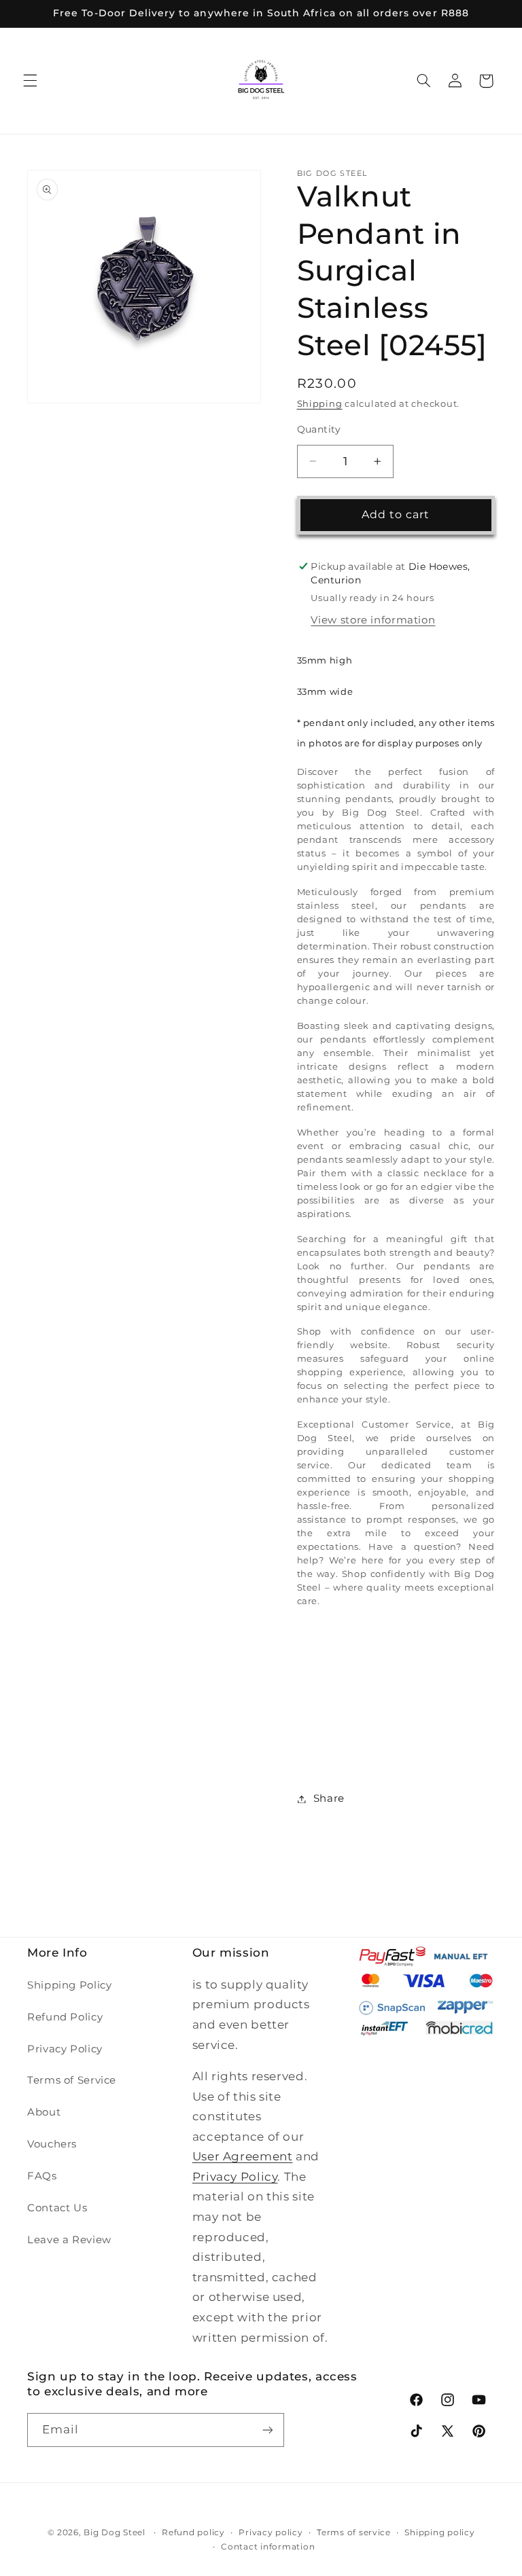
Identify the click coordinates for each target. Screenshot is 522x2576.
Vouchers (52, 2144)
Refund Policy (65, 2017)
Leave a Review (69, 2240)
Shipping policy (439, 2533)
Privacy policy (271, 2533)
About (44, 2112)
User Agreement (243, 2156)
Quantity (319, 429)
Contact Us (57, 2208)
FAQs (42, 2176)
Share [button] (329, 1798)
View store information (373, 620)
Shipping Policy (69, 1985)
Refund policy (193, 2533)
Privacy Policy (65, 2049)
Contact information (268, 2547)
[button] (30, 81)
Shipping (320, 404)
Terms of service (354, 2533)
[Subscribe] (268, 2430)
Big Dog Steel (115, 2533)
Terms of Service (72, 2080)
